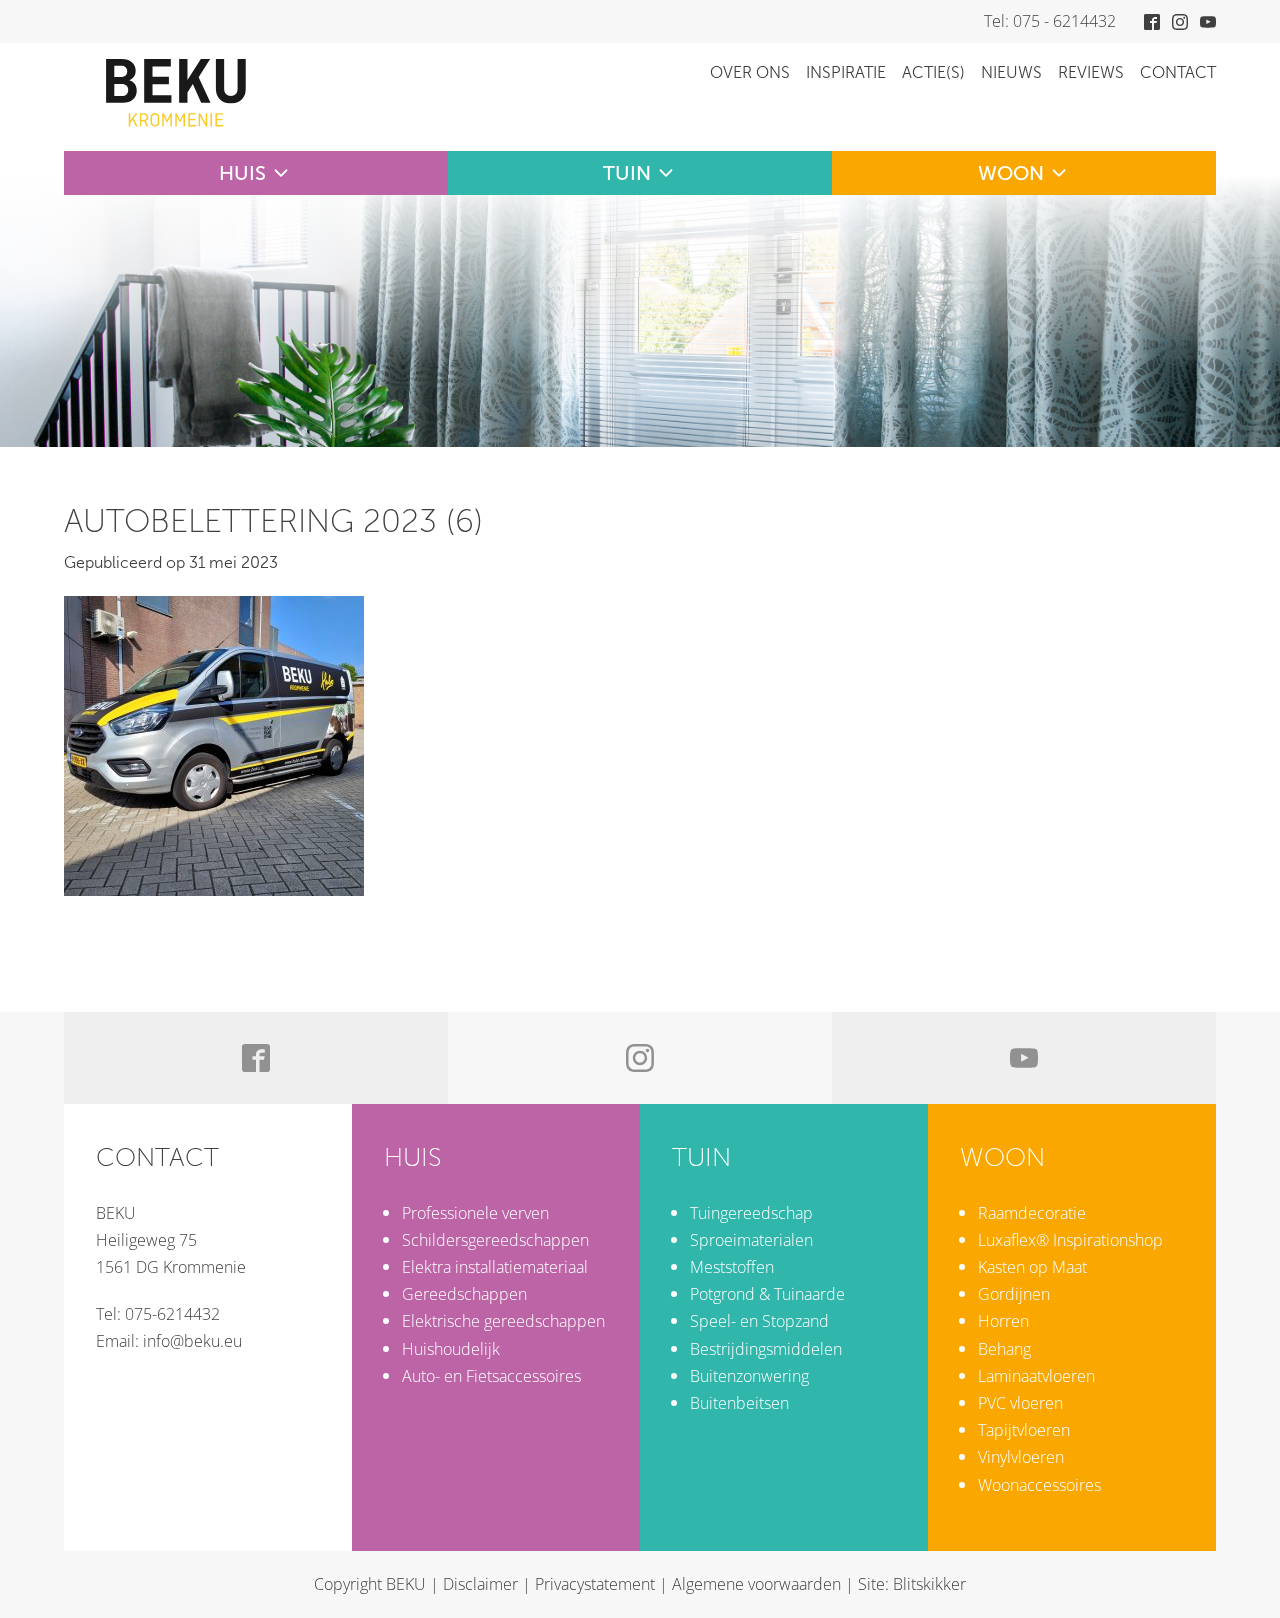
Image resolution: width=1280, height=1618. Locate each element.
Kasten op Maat (1032, 1267)
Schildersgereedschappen (495, 1240)
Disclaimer (480, 1584)
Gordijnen (1014, 1294)
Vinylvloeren (1021, 1457)
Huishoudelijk (451, 1349)
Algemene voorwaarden (756, 1584)
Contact (1178, 72)
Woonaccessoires (1039, 1485)
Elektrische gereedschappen (503, 1321)
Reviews (1091, 72)
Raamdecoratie (1032, 1213)
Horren (1003, 1321)
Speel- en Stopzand (759, 1321)
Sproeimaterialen (751, 1240)
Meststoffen (732, 1267)
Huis (242, 173)
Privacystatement (595, 1584)
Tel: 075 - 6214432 (1050, 21)
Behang (1004, 1349)
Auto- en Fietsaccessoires (491, 1376)
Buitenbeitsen (739, 1403)
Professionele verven (475, 1213)
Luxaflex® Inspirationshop (1070, 1240)
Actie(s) (933, 72)
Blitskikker (929, 1584)
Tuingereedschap (751, 1213)
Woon (1011, 173)
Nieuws (1011, 72)
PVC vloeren (1020, 1403)
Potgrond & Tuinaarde (767, 1294)
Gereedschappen (464, 1294)
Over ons (750, 72)
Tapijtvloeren (1024, 1430)
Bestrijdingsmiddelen (766, 1349)
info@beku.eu (192, 1341)
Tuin (627, 173)
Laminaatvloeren (1036, 1376)
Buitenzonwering (749, 1376)
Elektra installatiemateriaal (495, 1267)
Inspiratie (846, 72)
